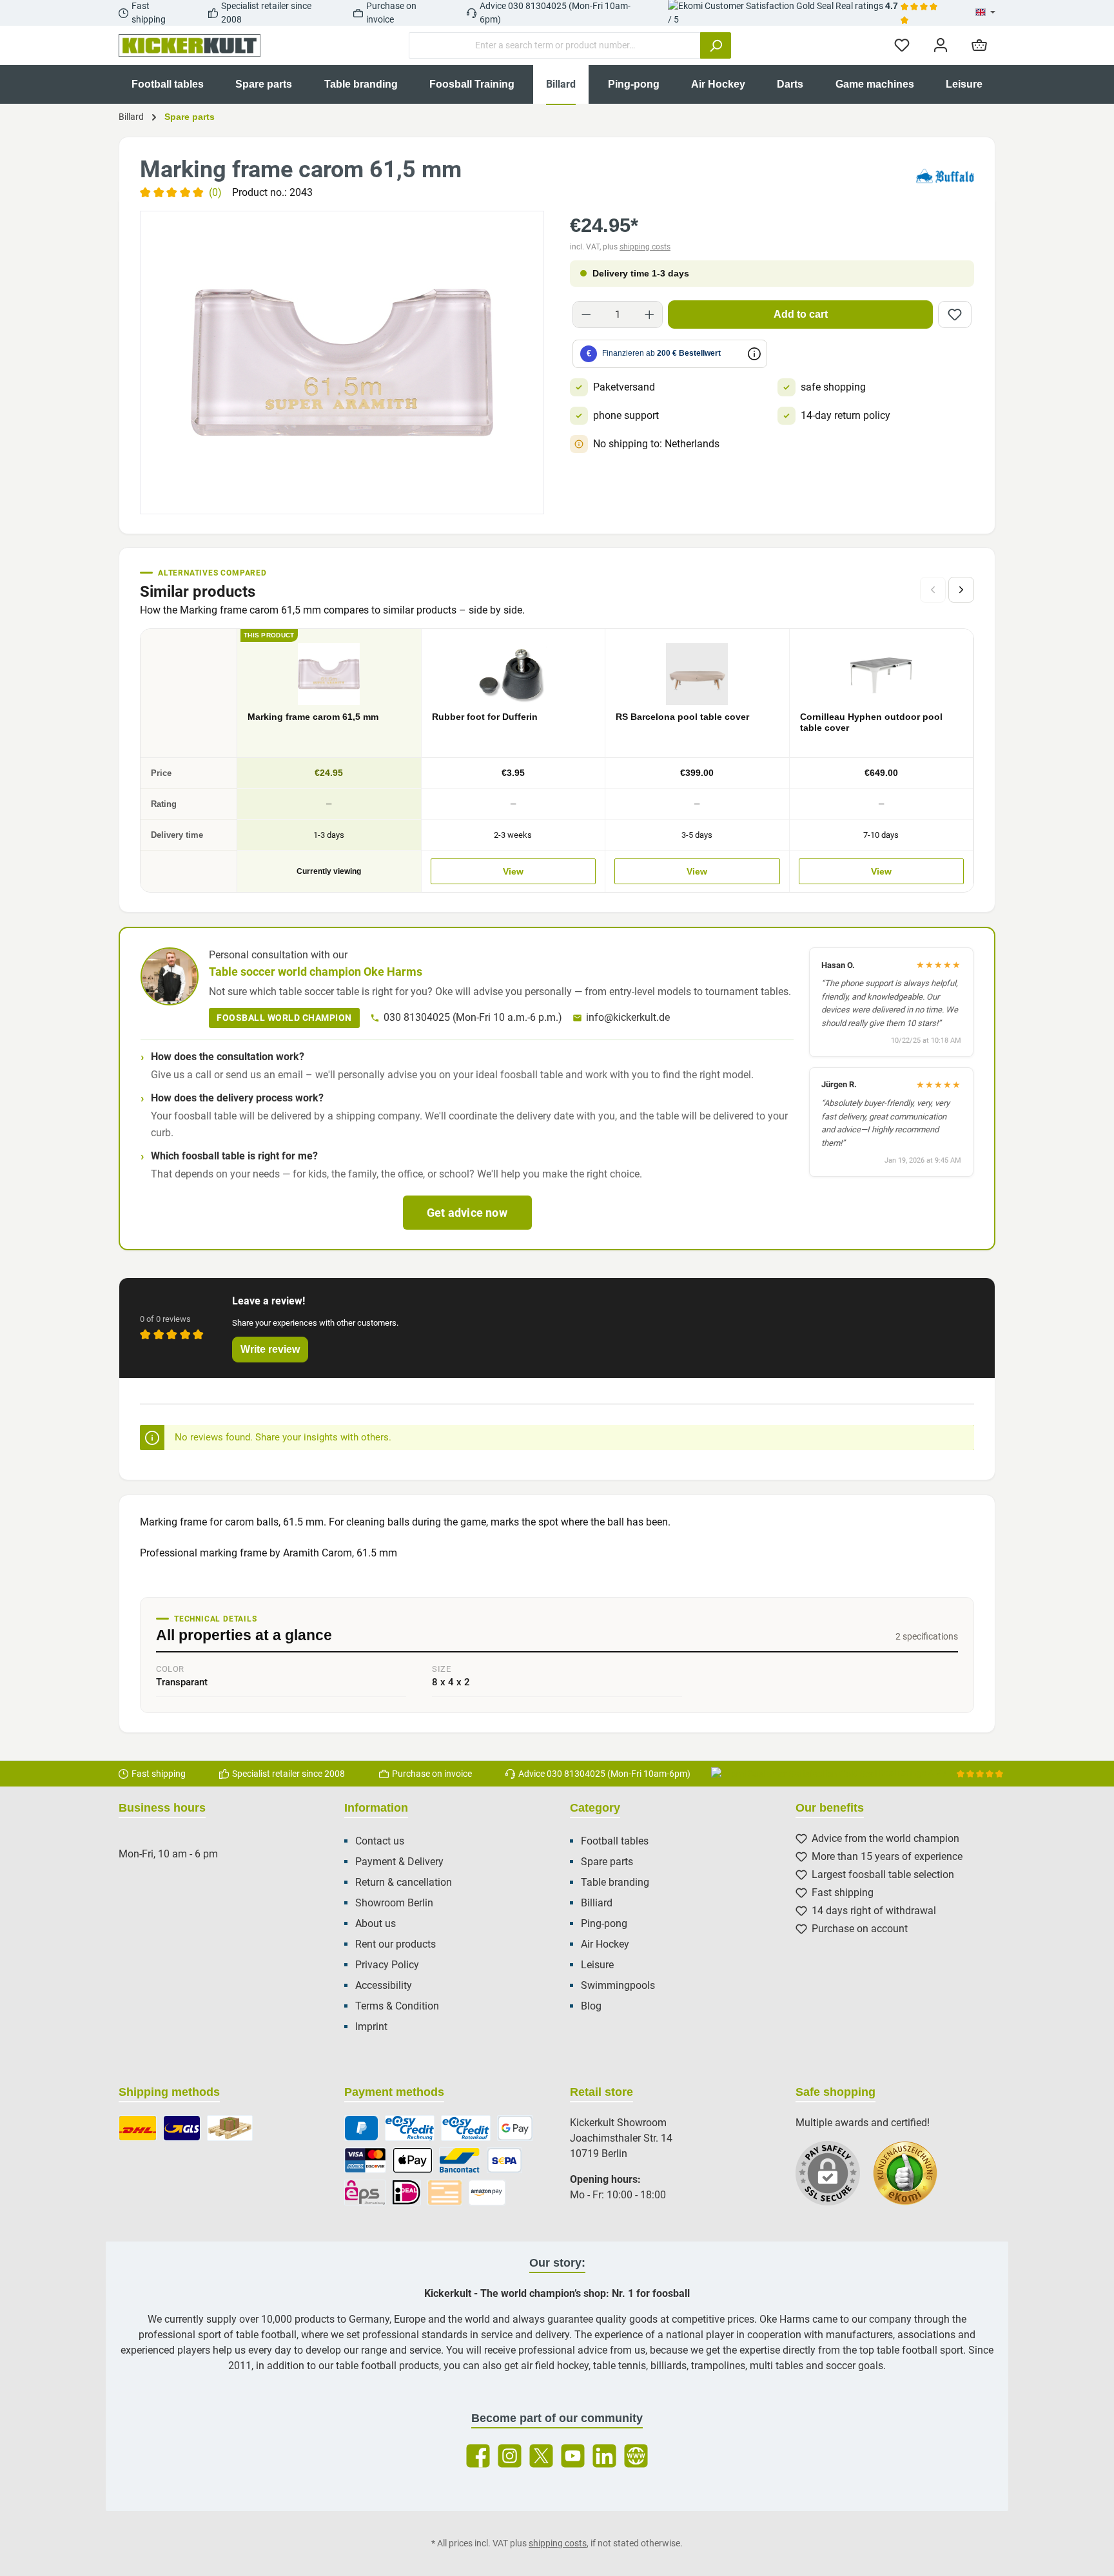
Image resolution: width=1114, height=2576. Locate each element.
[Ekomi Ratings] (912, 2180)
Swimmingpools (618, 1985)
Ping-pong (604, 1923)
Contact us (380, 1841)
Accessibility (384, 1985)
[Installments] (466, 2128)
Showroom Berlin (394, 1903)
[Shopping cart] (979, 45)
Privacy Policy (387, 1965)
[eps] (365, 2193)
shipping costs (645, 247)
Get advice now (467, 1213)
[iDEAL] (406, 2193)
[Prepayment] (445, 2193)
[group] (342, 363)
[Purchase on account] (410, 2128)
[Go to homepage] (190, 46)
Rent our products (396, 1944)
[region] (342, 363)
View (513, 871)
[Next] (961, 590)
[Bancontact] (460, 2160)
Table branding (615, 1882)
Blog (591, 2006)
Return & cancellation (404, 1882)
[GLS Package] (182, 2128)
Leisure (597, 1965)
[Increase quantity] (650, 315)
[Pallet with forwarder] (230, 2128)
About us (376, 1923)
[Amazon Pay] (487, 2193)
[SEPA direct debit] (505, 2160)
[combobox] (555, 45)
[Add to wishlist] (955, 315)
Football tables (615, 1841)
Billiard (597, 1903)
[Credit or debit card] (365, 2160)
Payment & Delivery (399, 1862)
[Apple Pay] (412, 2160)
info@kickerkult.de (628, 1017)
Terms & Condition (397, 2006)
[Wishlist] (902, 45)
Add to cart (801, 314)
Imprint (371, 2027)
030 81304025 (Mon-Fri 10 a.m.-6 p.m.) (473, 1017)
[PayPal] (361, 2128)
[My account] (941, 45)
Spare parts (607, 1862)
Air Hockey (605, 1944)
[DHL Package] (138, 2128)
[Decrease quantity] (586, 315)
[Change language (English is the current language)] (985, 13)
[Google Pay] (515, 2128)
